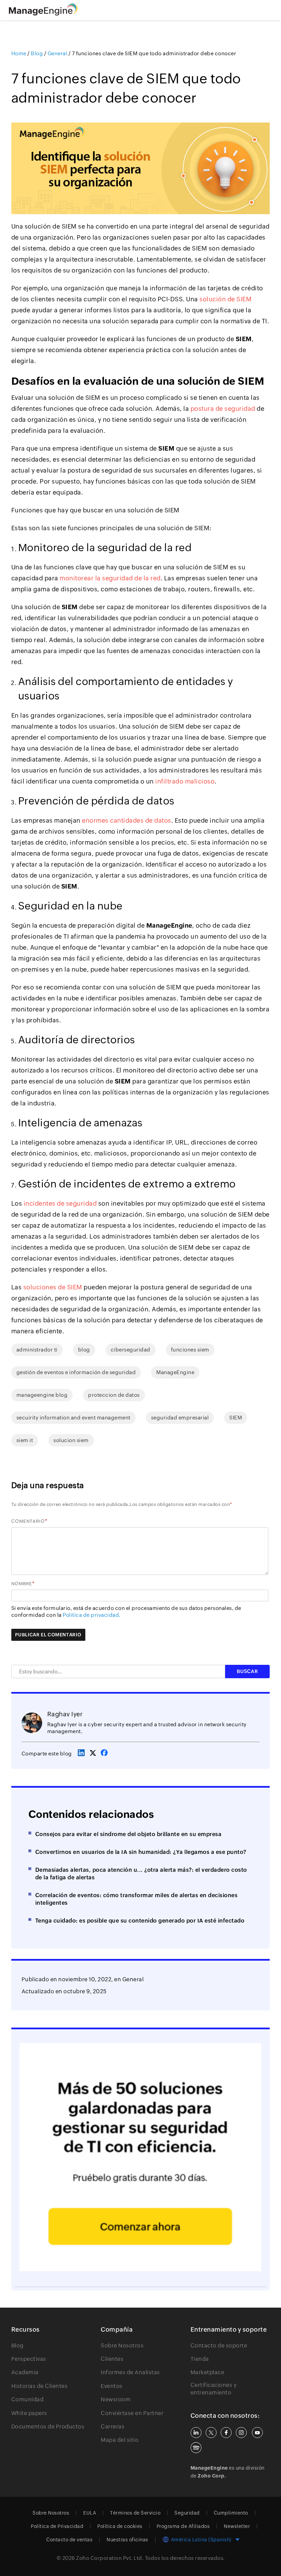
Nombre (22, 1584)
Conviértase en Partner (132, 2413)
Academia (25, 2372)
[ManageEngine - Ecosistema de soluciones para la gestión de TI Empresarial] (43, 14)
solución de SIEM (225, 299)
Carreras (113, 2427)
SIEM (236, 1418)
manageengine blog (42, 1395)
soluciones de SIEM (53, 1287)
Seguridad (187, 2513)
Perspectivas (29, 2359)
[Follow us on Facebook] (226, 2433)
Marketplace (207, 2372)
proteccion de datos (114, 1395)
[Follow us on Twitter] (211, 2433)
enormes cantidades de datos (127, 820)
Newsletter (237, 2526)
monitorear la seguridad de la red (110, 578)
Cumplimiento (231, 2513)
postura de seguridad (223, 409)
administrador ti (37, 1350)
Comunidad (28, 2399)
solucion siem (71, 1440)
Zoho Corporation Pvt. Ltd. (110, 2558)
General (133, 1979)
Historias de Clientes (40, 2386)
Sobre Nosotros (122, 2346)
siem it (25, 1440)
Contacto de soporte (219, 2346)
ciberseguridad (131, 1350)
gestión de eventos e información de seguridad (76, 1372)
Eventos (112, 2386)
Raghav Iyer (65, 1714)
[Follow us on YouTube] (257, 2433)
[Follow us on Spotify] (196, 2448)
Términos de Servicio (135, 2513)
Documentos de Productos (48, 2427)
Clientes (112, 2359)
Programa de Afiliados (183, 2526)
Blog (17, 2346)
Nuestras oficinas (127, 2540)
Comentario (28, 1521)
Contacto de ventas (69, 2540)
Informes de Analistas (130, 2372)
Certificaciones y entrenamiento (214, 2389)
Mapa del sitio (120, 2440)
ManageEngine (175, 1372)
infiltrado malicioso (185, 781)
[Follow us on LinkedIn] (196, 2433)
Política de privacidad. (92, 1615)
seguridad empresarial (180, 1418)
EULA (90, 2513)
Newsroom (116, 2399)
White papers (29, 2413)
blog (84, 1350)
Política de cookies (120, 2526)
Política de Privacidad (57, 2526)
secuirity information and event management (74, 1418)
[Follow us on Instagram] (241, 2433)
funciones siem (190, 1350)
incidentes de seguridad (60, 1203)
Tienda (200, 2359)
